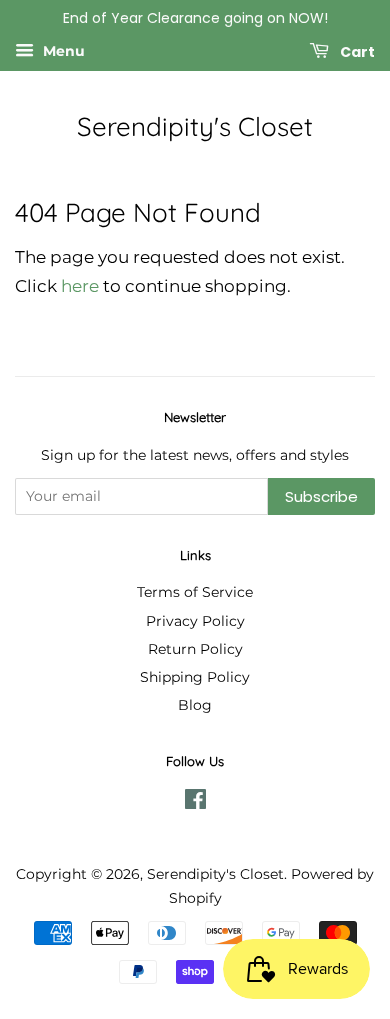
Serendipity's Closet (195, 126)
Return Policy (195, 649)
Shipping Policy (195, 677)
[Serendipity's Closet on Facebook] (195, 803)
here (80, 286)
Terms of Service (195, 592)
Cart (356, 51)
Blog (195, 705)
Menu (62, 51)
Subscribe (321, 496)
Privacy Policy (195, 621)
